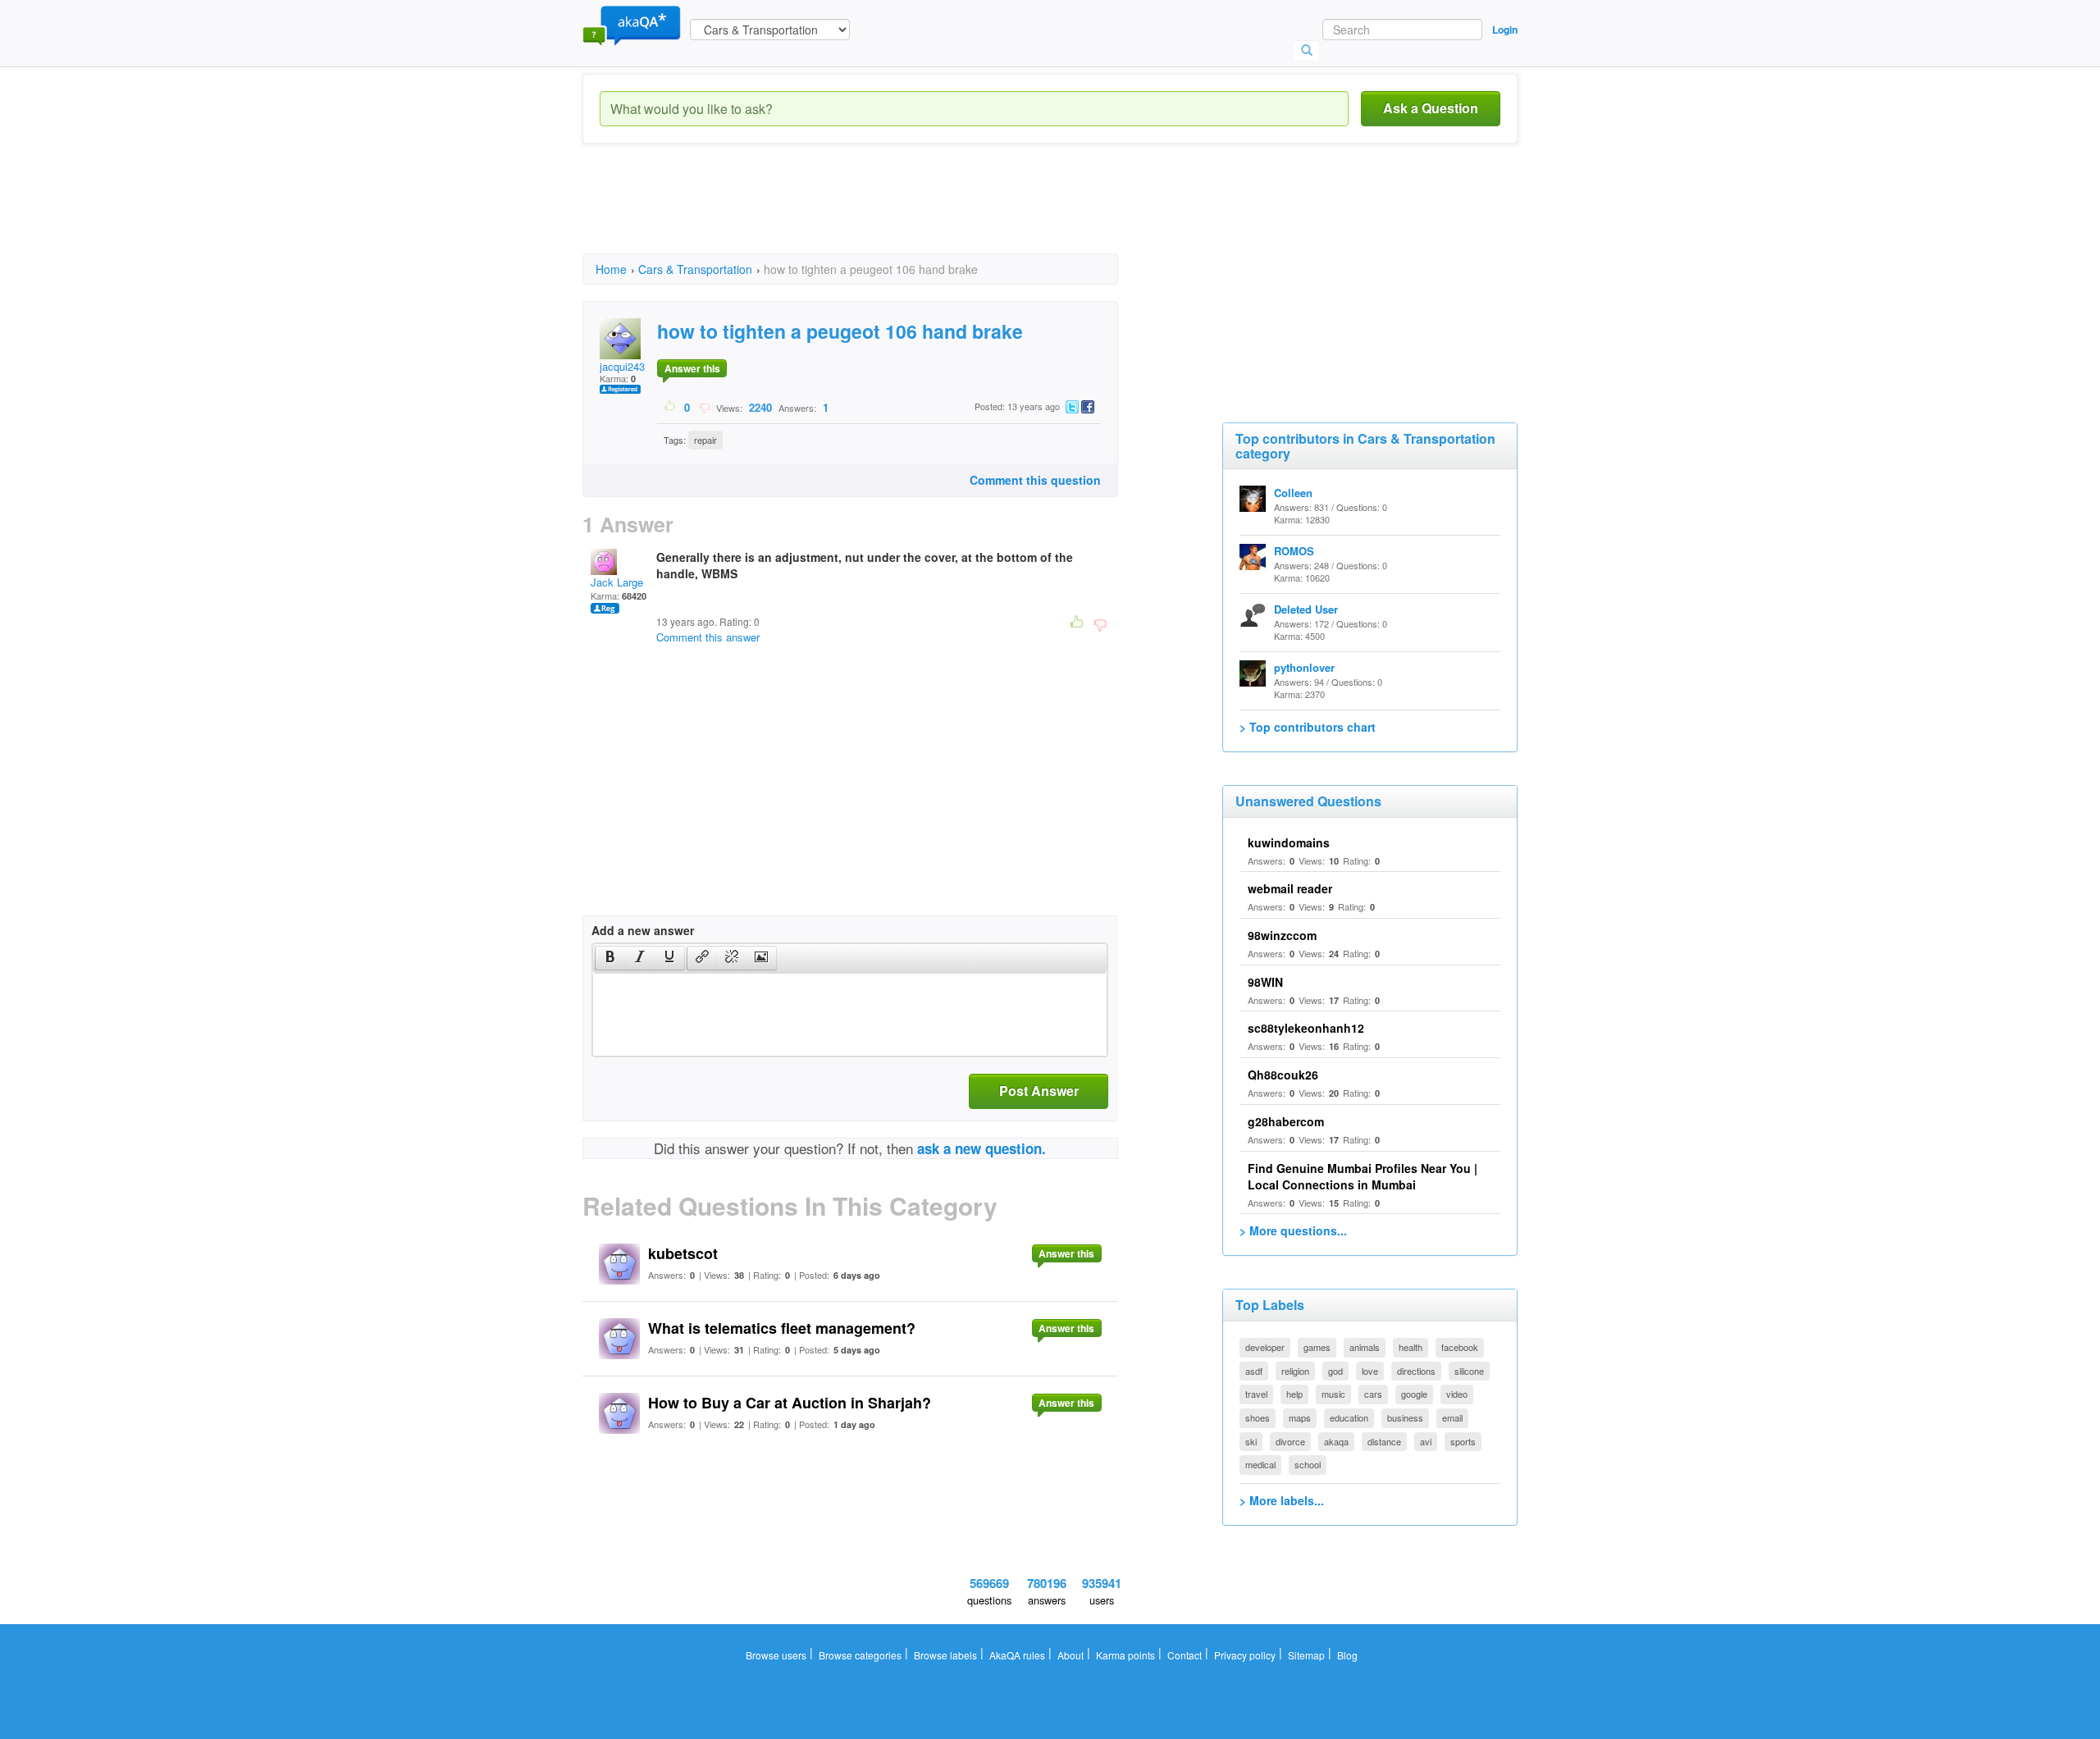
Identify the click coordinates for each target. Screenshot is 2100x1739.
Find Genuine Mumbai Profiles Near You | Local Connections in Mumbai (1363, 1176)
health (1411, 1347)
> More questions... (1293, 1230)
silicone (1469, 1371)
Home (611, 269)
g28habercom (1286, 1121)
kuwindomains (1289, 842)
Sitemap (1306, 1655)
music (1333, 1394)
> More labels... (1282, 1500)
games (1317, 1347)
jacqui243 (622, 366)
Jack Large (617, 582)
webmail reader (1290, 888)
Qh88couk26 (1283, 1075)
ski (1251, 1441)
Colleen (1293, 493)
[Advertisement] (881, 213)
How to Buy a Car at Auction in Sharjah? (790, 1403)
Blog (1347, 1655)
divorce (1290, 1441)
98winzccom (1282, 935)
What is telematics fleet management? (782, 1328)
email (1452, 1417)
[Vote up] (671, 407)
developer (1265, 1347)
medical (1260, 1464)
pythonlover (1304, 667)
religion (1295, 1371)
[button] (610, 958)
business (1405, 1417)
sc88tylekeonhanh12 (1306, 1028)
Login (1505, 30)
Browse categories (860, 1655)
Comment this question (1035, 480)
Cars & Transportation (695, 269)
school (1308, 1464)
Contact (1185, 1655)
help (1294, 1394)
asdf (1254, 1371)
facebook (1460, 1347)
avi (1426, 1441)
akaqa (1336, 1441)
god (1335, 1371)
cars (1373, 1394)
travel (1256, 1394)
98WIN (1265, 982)
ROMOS (1294, 551)
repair (705, 440)
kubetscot (683, 1253)
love (1370, 1371)
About (1071, 1655)
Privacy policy (1245, 1655)
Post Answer (1039, 1091)
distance (1384, 1441)
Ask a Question (1431, 108)
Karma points (1125, 1655)
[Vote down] (704, 407)
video (1457, 1394)
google (1414, 1394)
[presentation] (610, 958)
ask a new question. (982, 1148)
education (1349, 1417)
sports (1463, 1441)
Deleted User (1306, 609)
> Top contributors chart (1308, 727)
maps (1300, 1417)
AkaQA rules (1017, 1655)
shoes (1258, 1417)
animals (1365, 1347)
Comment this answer (708, 637)
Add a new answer (643, 930)
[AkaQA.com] (632, 25)
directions (1416, 1371)
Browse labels (945, 1655)
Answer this (692, 368)
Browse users (776, 1655)
